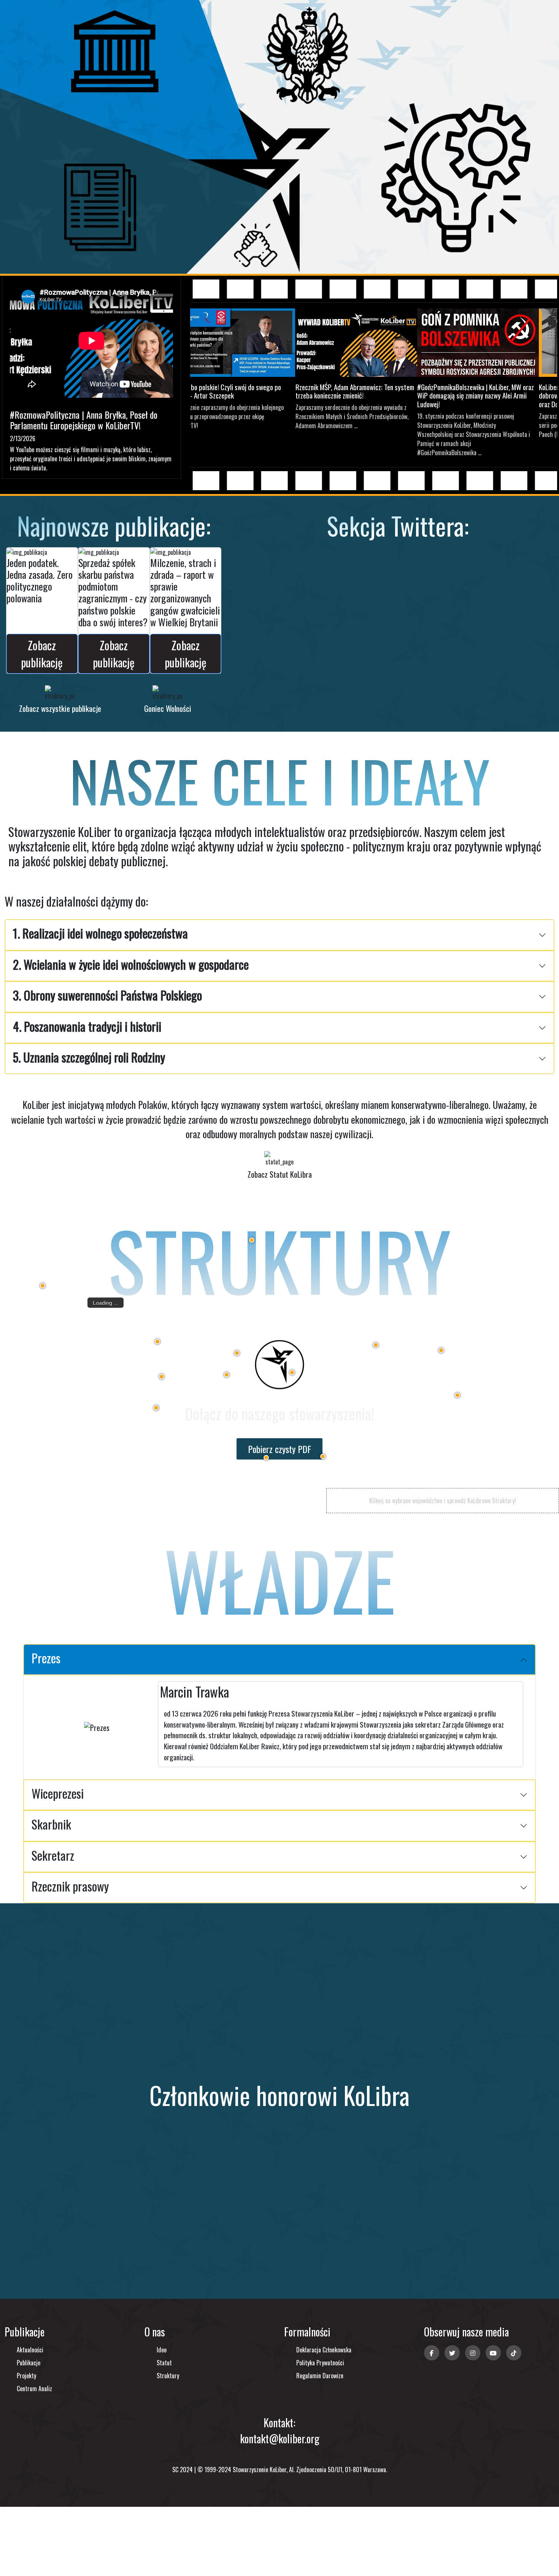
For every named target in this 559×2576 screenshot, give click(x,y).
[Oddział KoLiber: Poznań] (157, 1342)
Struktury (168, 2376)
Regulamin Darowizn (320, 2376)
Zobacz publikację (42, 654)
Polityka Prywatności (320, 2363)
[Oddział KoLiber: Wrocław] (156, 1408)
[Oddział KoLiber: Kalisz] (227, 1375)
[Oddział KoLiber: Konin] (237, 1353)
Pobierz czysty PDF (279, 1449)
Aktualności (30, 2350)
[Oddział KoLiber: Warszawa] (376, 1345)
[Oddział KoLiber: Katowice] (266, 1458)
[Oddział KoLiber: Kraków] (323, 1456)
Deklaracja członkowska (324, 2350)
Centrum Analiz (34, 2389)
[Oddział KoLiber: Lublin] (457, 1395)
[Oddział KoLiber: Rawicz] (162, 1377)
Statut (164, 2363)
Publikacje (29, 2363)
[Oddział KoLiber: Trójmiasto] (252, 1240)
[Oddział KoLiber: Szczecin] (43, 1286)
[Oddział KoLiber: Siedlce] (441, 1350)
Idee (162, 2350)
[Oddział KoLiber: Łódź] (292, 1372)
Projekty (26, 2376)
